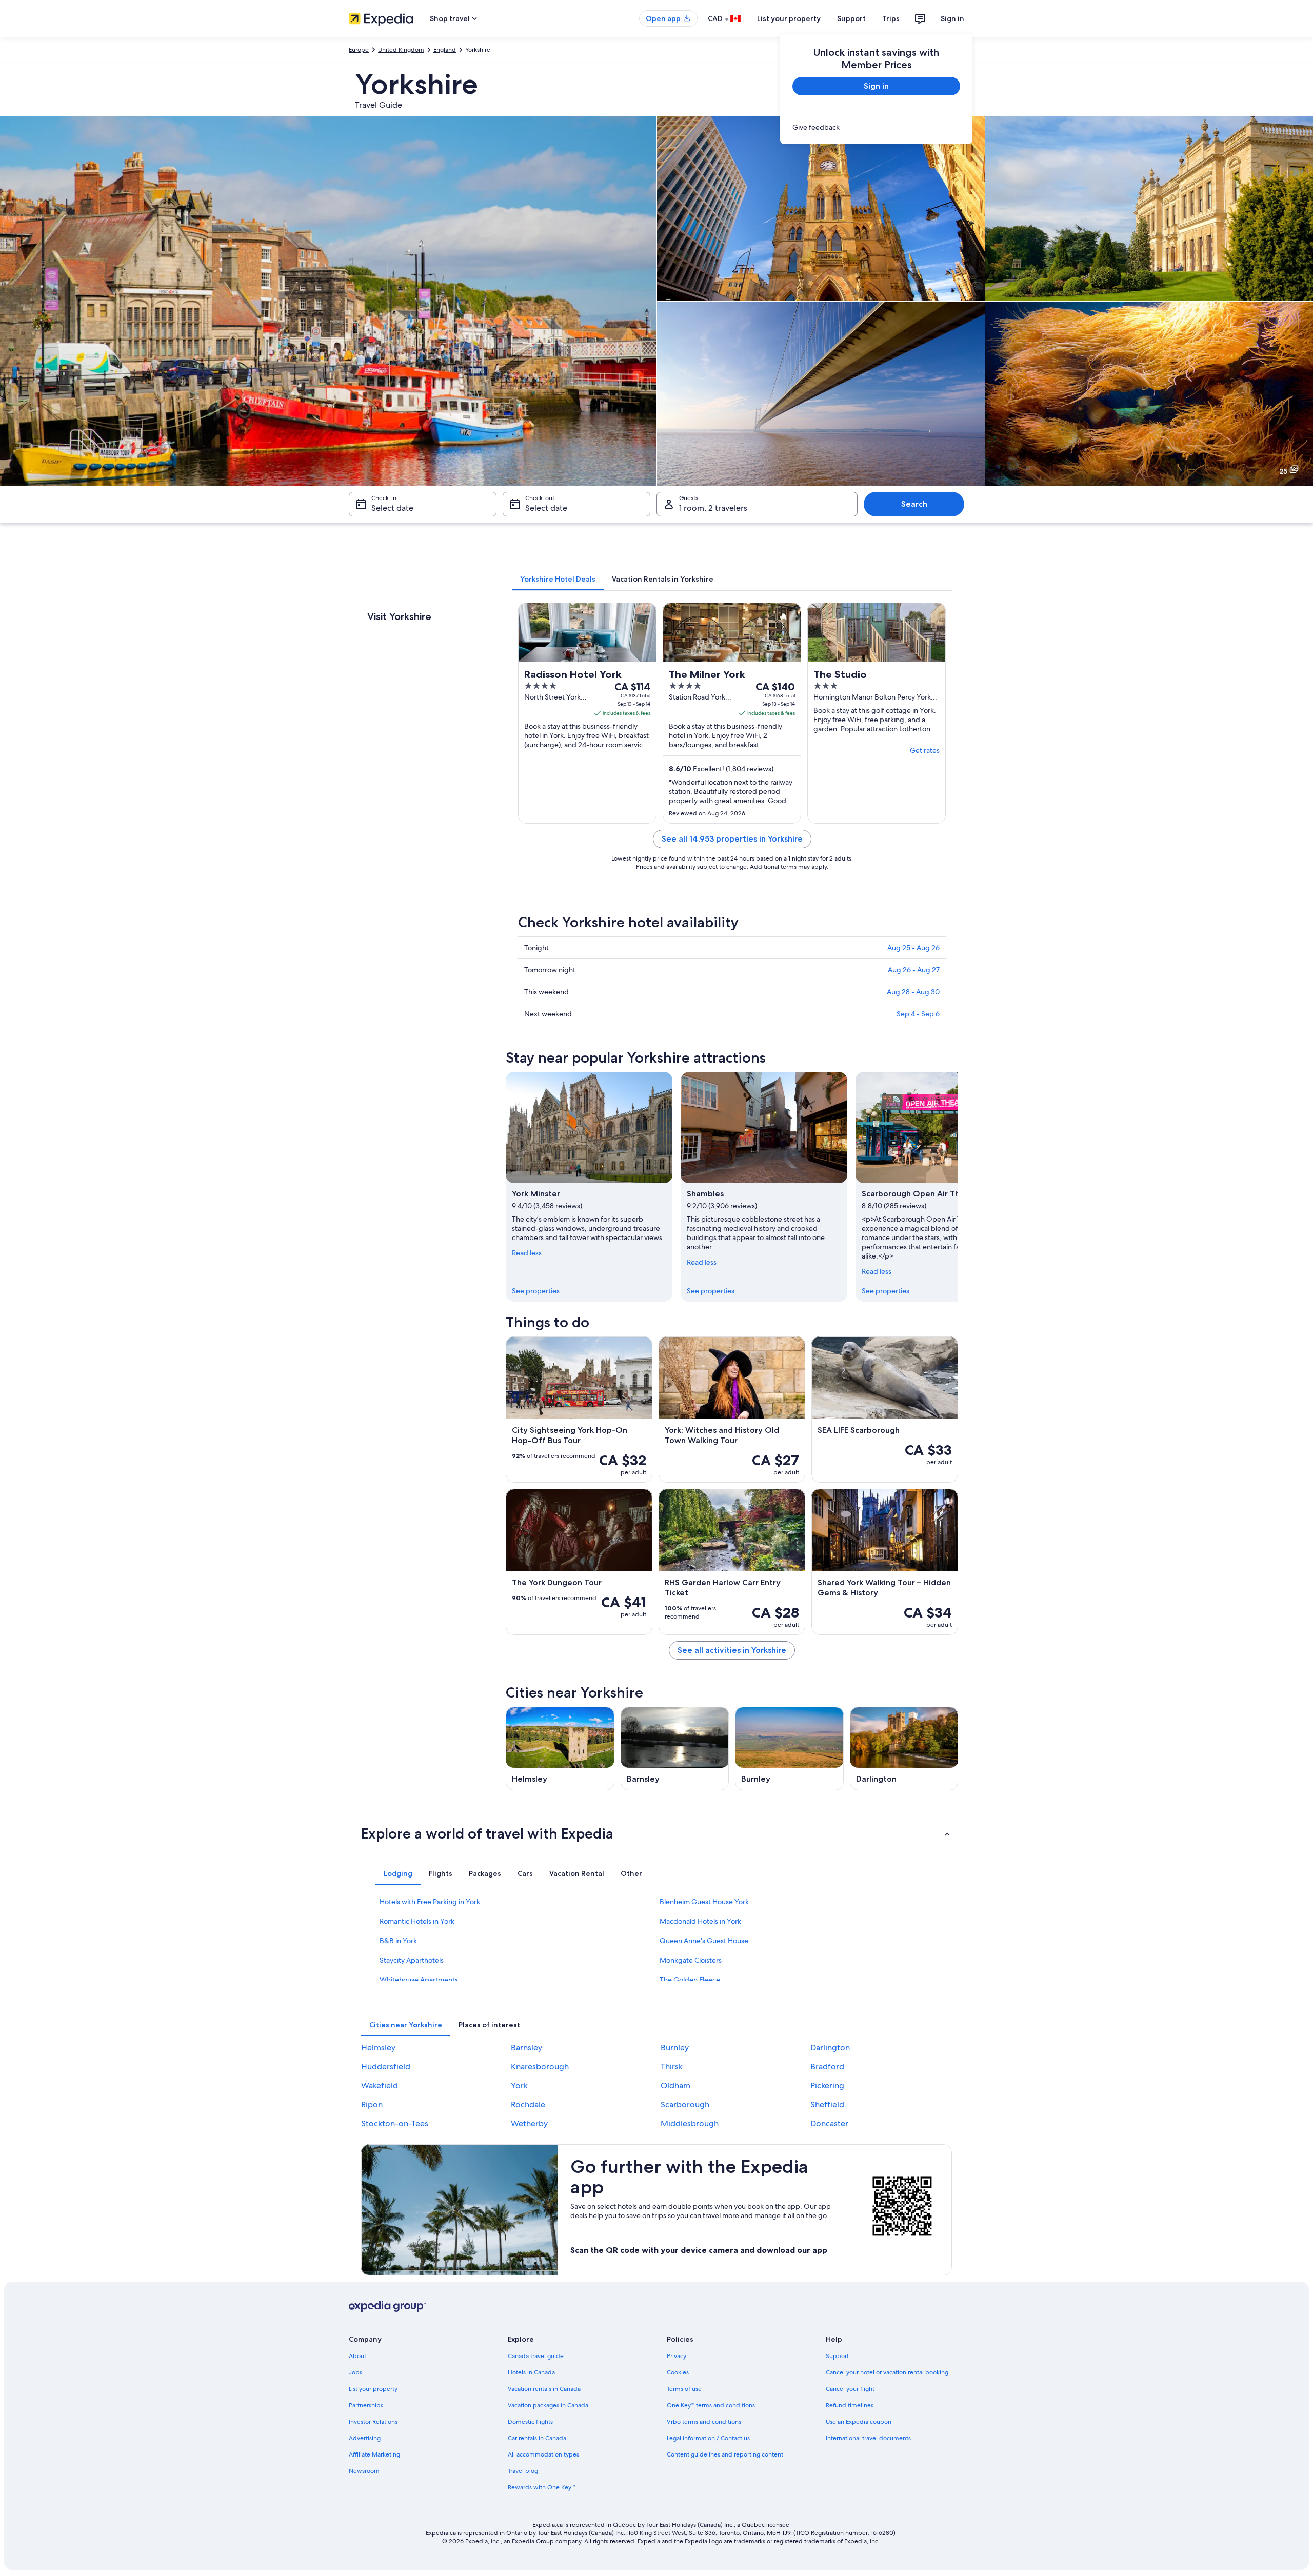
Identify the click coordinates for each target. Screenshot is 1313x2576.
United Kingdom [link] (401, 50)
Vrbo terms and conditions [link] (704, 2422)
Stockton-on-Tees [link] (395, 2123)
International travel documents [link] (868, 2438)
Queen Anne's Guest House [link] (704, 1941)
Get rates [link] (925, 750)
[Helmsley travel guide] (560, 1749)
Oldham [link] (675, 2085)
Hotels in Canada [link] (531, 2372)
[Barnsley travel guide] (675, 1749)
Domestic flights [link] (530, 2422)
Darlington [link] (830, 2048)
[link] (876, 127)
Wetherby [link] (529, 2123)
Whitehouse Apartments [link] (419, 1980)
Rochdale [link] (528, 2104)
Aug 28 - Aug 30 (913, 992)
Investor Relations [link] (373, 2422)
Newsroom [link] (364, 2471)
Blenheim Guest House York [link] (704, 1902)
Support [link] (837, 2356)
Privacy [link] (677, 2356)
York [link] (519, 2085)
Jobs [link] (355, 2372)
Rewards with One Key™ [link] (541, 2487)
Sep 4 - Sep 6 (918, 1014)
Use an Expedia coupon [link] (859, 2422)
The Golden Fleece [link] (690, 1980)
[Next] (958, 1187)
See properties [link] (536, 1291)
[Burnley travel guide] (789, 1749)
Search (914, 504)
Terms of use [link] (684, 2389)
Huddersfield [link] (386, 2066)
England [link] (445, 50)
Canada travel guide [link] (536, 2356)
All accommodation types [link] (543, 2454)
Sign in (952, 18)
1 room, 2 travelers (713, 508)
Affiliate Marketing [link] (374, 2454)
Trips (891, 18)
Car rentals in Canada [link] (537, 2438)
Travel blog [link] (523, 2471)
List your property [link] (373, 2389)
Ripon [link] (372, 2104)
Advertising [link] (365, 2438)
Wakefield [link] (380, 2085)
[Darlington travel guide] (904, 1749)
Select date (392, 508)
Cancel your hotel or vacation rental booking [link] (887, 2372)
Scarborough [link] (685, 2104)
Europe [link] (359, 50)
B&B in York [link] (398, 1941)
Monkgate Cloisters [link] (691, 1960)
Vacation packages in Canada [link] (548, 2405)
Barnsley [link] (526, 2048)
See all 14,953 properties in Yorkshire (732, 839)
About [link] (357, 2356)
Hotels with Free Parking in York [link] (430, 1902)
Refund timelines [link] (850, 2405)
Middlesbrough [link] (690, 2123)
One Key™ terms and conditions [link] (711, 2405)
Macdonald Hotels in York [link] (700, 1921)
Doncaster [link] (829, 2123)
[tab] (558, 579)
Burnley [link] (675, 2048)
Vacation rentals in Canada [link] (544, 2389)
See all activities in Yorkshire (732, 1650)
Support (851, 18)
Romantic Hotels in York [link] (417, 1921)
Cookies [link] (678, 2372)
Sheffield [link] (827, 2104)
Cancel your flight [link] (850, 2389)
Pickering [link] (827, 2085)
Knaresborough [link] (540, 2066)
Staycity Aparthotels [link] (412, 1960)
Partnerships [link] (366, 2405)
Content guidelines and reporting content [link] (725, 2454)
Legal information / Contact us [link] (708, 2438)
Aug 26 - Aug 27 (914, 970)
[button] (656, 1833)
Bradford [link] (827, 2066)
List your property (789, 18)
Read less (527, 1253)
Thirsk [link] (672, 2066)
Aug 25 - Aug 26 (913, 948)
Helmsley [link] (378, 2048)
